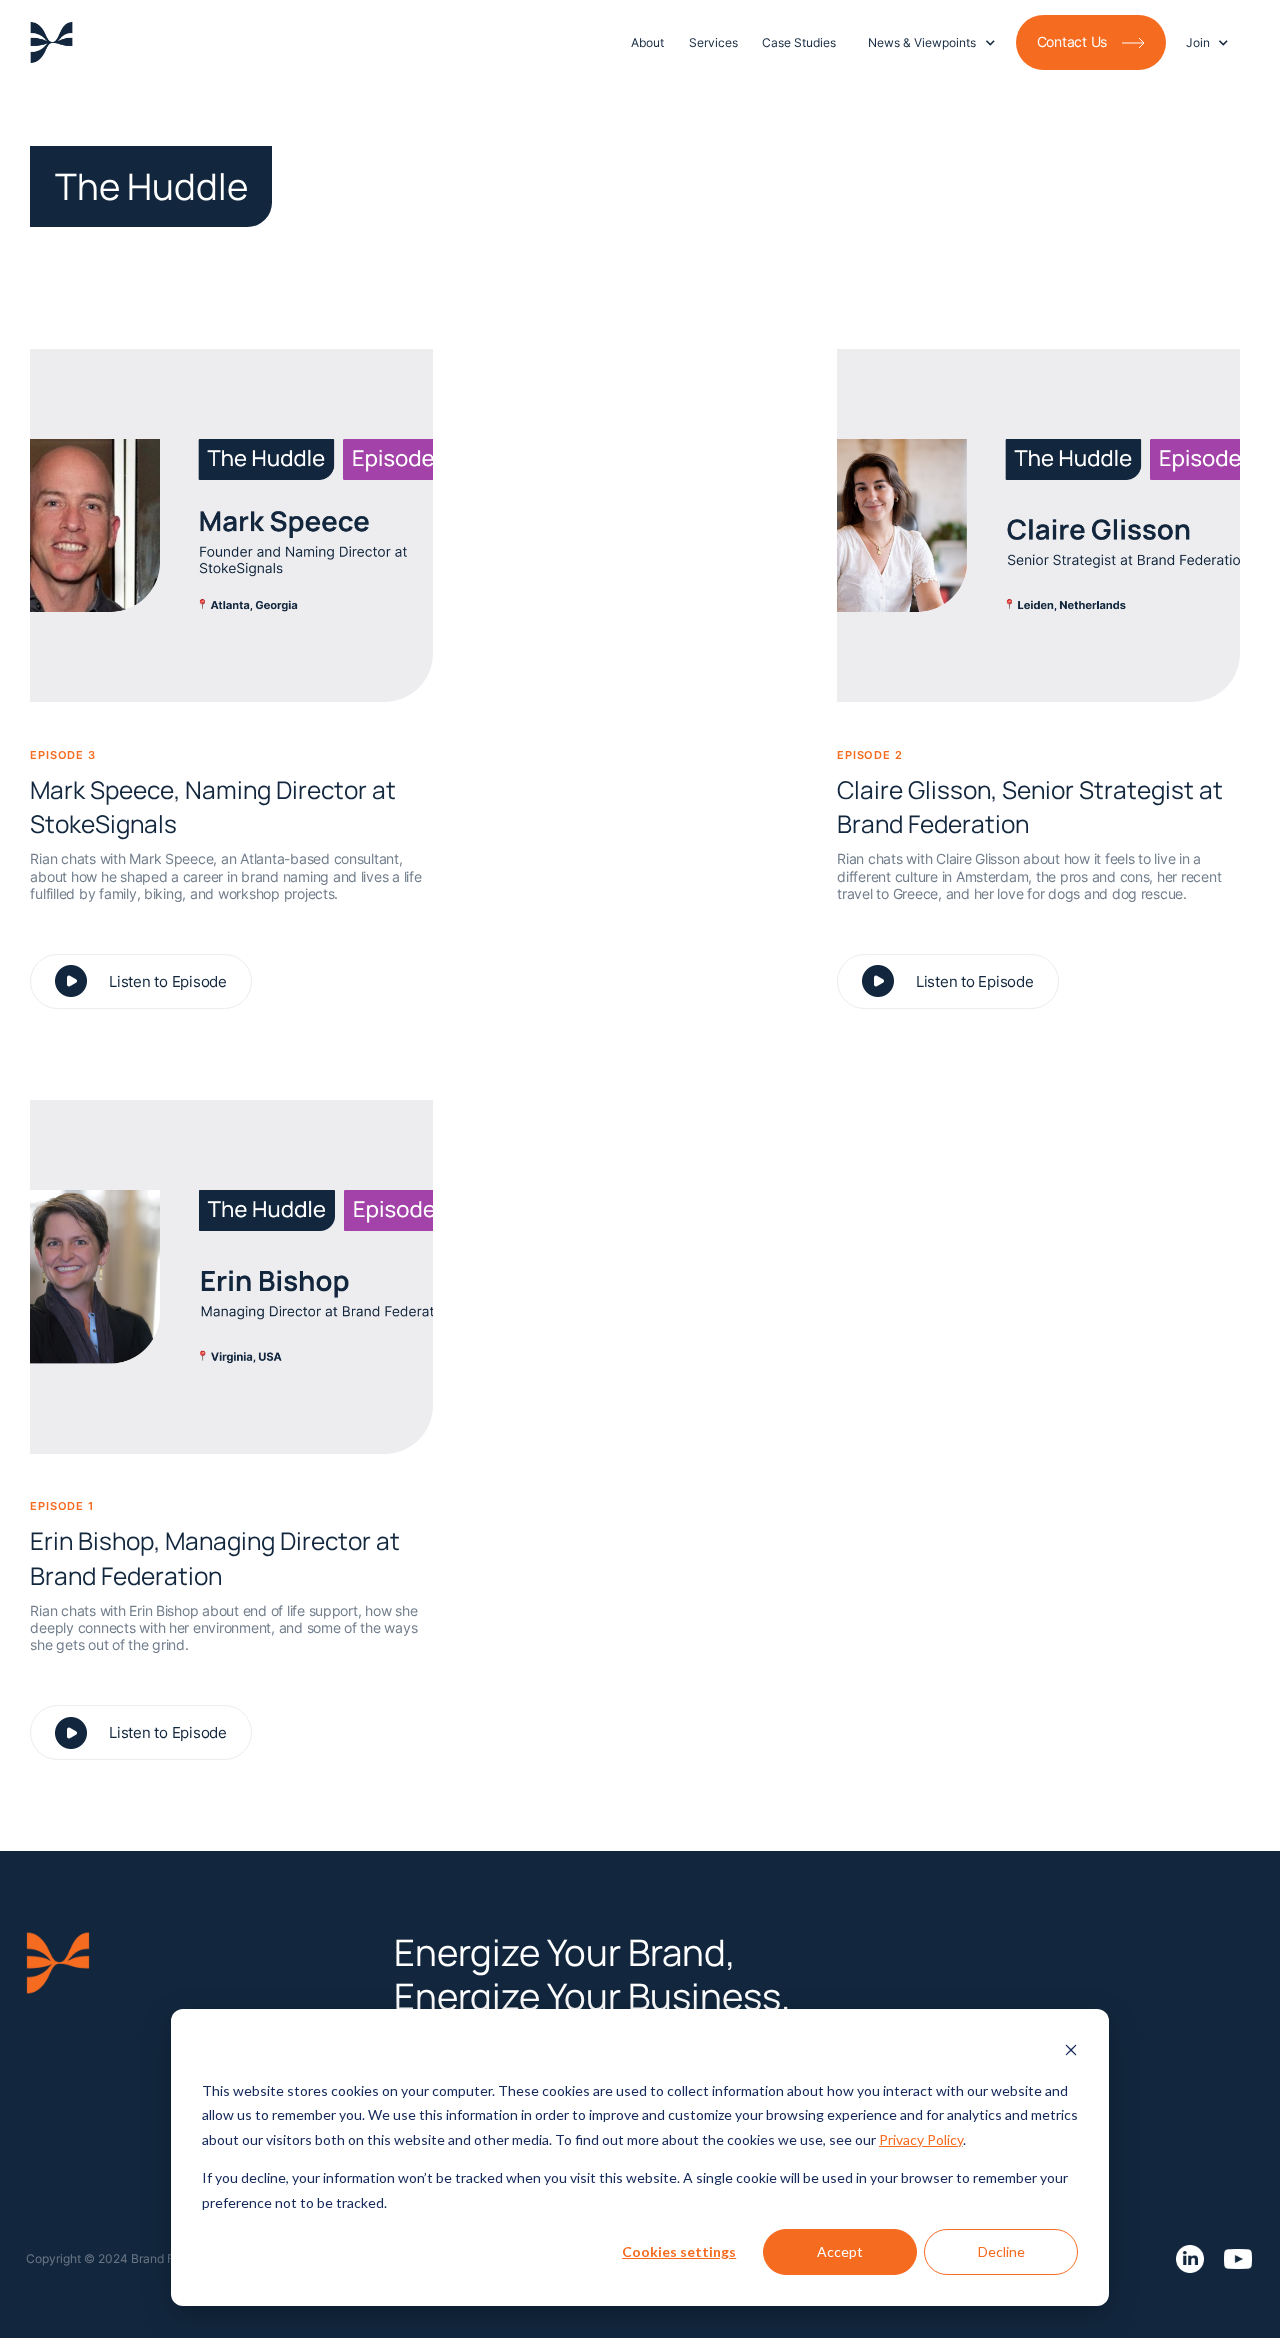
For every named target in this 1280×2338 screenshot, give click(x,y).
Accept (840, 2251)
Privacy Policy (921, 2139)
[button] (932, 43)
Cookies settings (679, 2251)
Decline (1001, 2251)
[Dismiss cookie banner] (1071, 2052)
